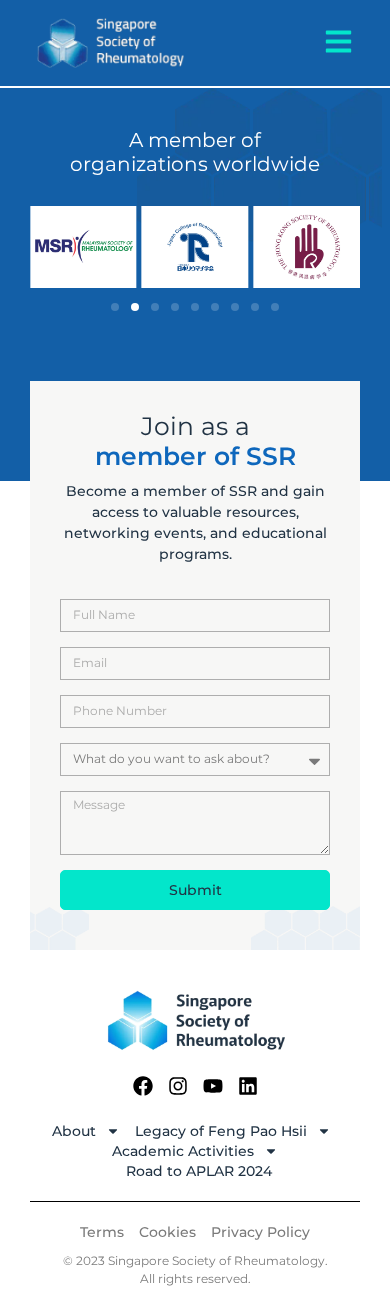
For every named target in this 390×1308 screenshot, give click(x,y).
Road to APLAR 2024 (199, 1171)
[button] (115, 307)
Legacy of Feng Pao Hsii (221, 1131)
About (74, 1131)
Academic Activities (183, 1151)
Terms (102, 1232)
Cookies (167, 1232)
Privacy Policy (260, 1232)
